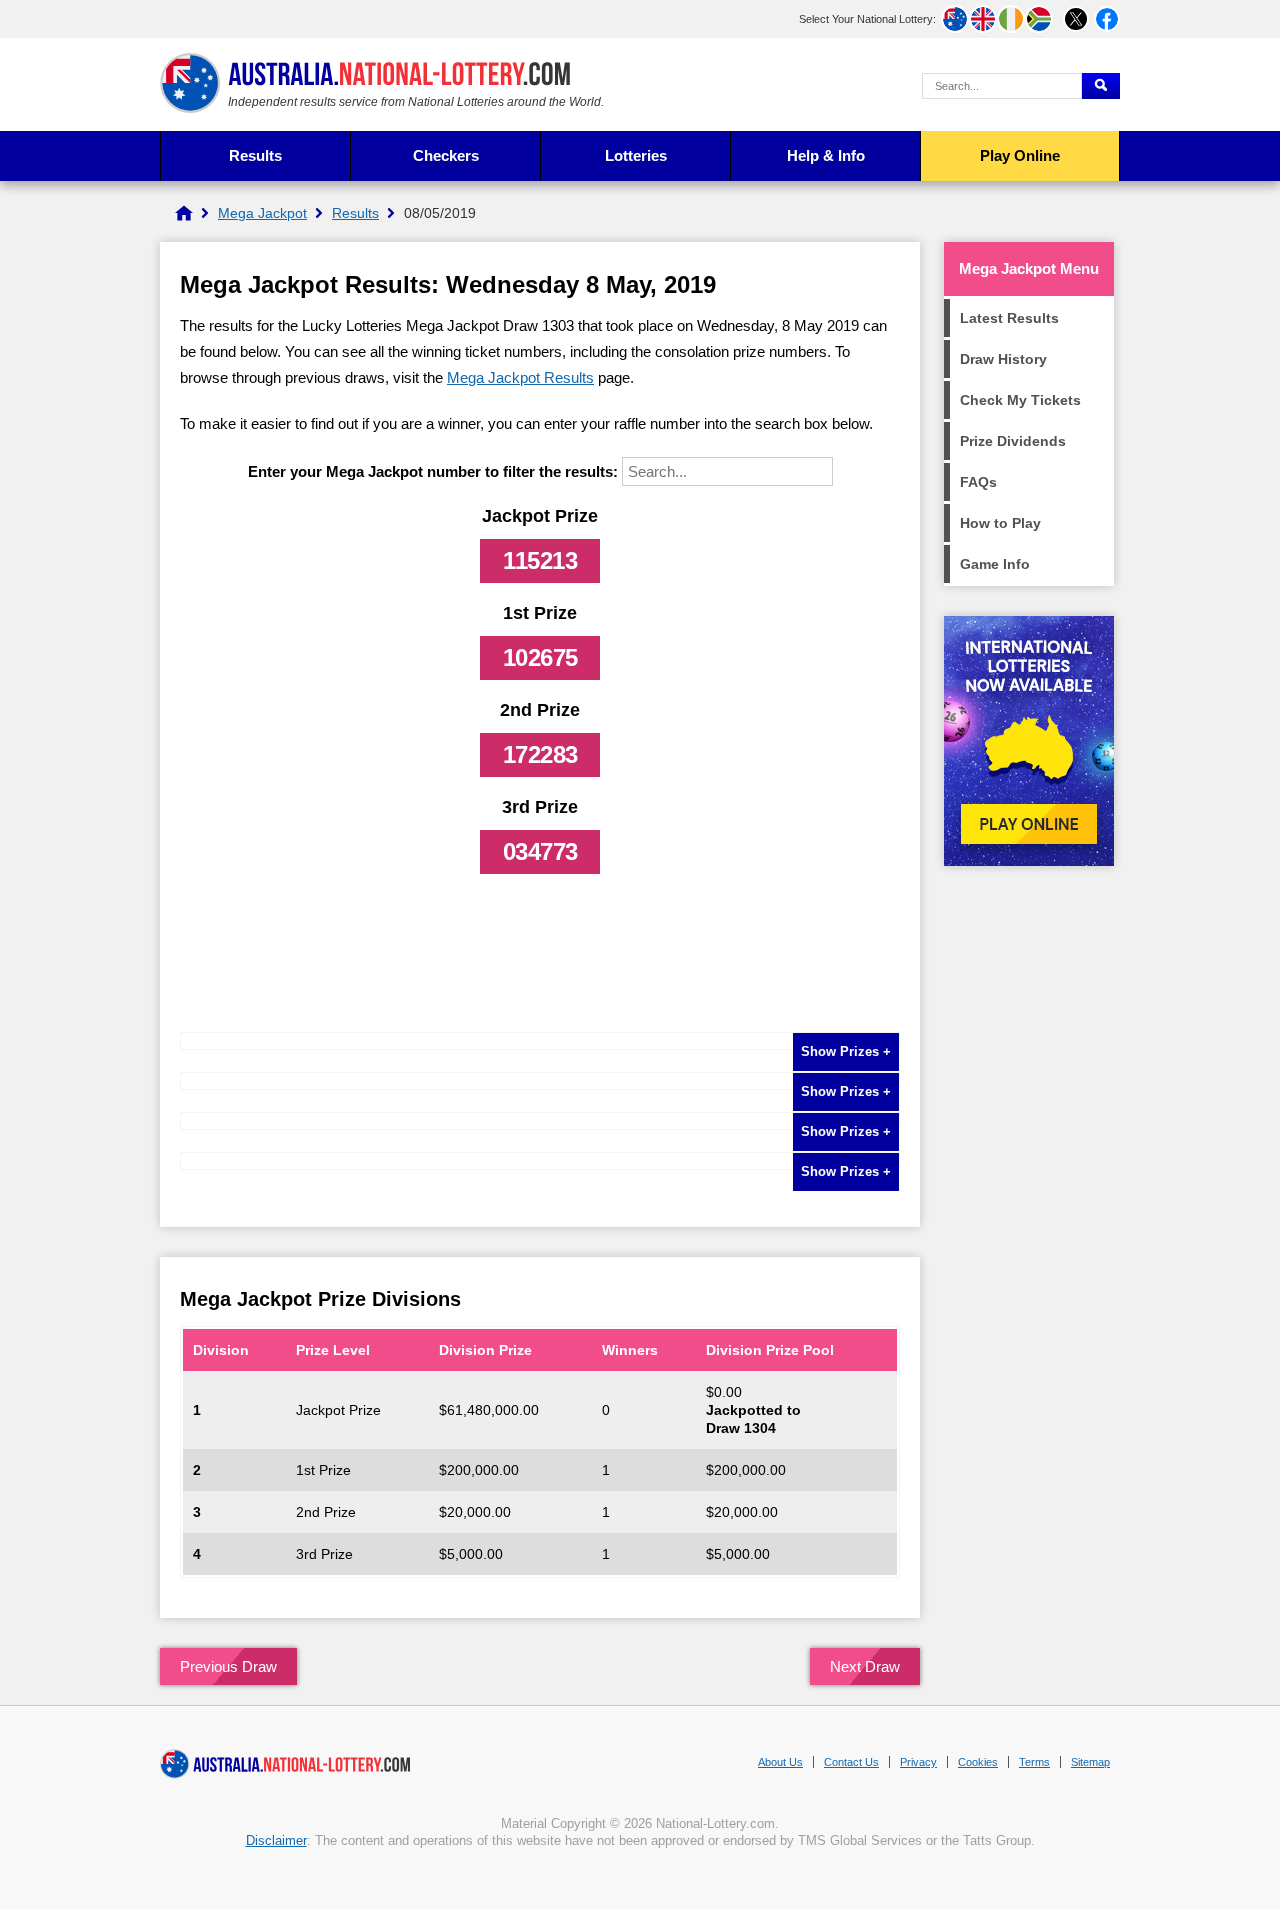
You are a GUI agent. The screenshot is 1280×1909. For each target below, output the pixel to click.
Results (255, 155)
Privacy (918, 1762)
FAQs (978, 482)
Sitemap (1090, 1762)
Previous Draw (228, 1666)
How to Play (1000, 523)
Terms (1034, 1762)
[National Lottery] (184, 213)
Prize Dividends (1013, 441)
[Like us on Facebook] (1107, 19)
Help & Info (826, 155)
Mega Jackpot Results (520, 377)
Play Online (1020, 155)
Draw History (1003, 359)
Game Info (995, 564)
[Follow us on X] (1076, 19)
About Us (780, 1762)
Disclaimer (276, 1840)
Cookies (978, 1762)
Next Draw (865, 1666)
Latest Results (1009, 318)
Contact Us (851, 1762)
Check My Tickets (1020, 400)
